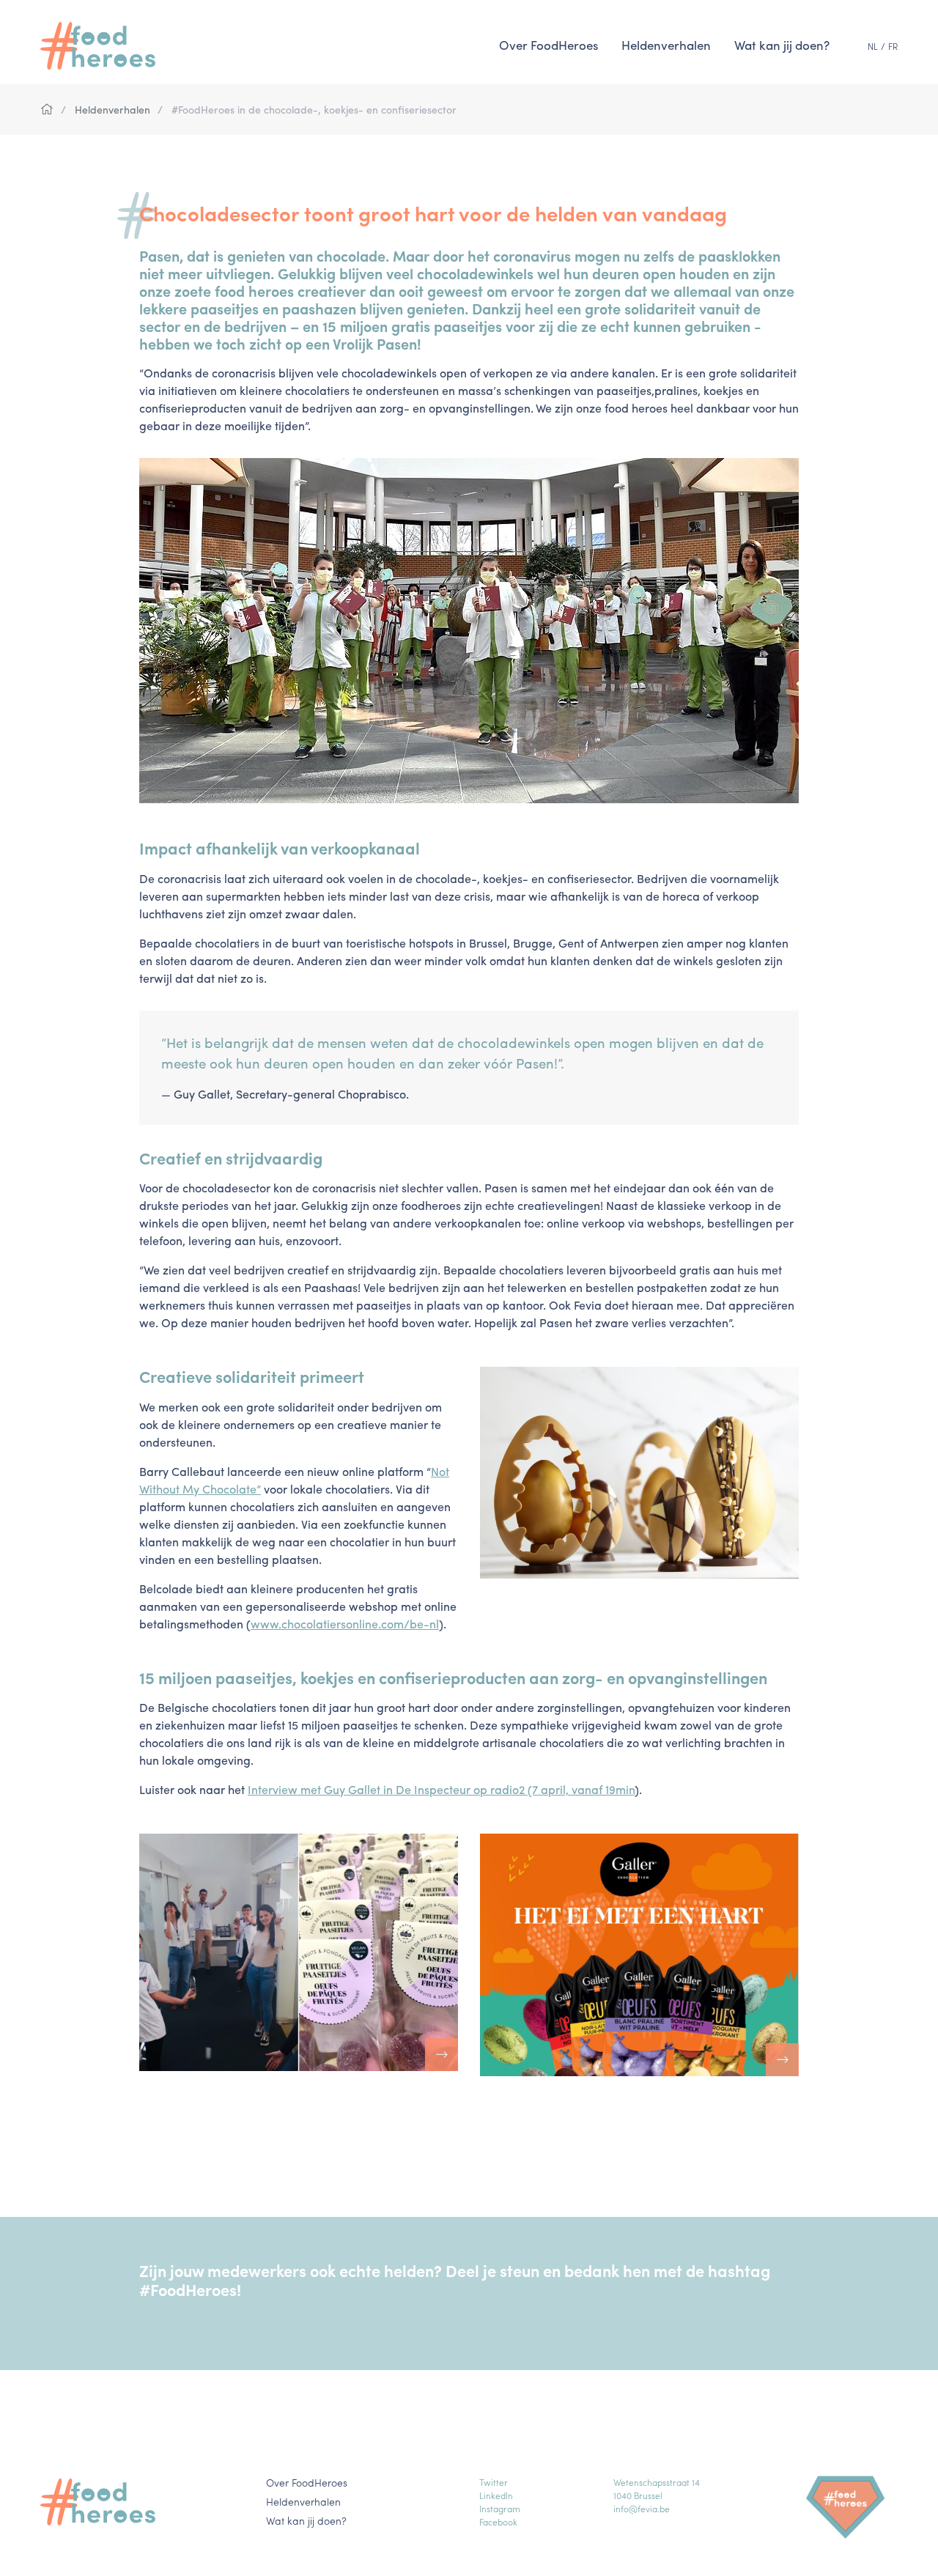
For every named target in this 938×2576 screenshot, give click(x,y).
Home (47, 110)
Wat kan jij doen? (782, 45)
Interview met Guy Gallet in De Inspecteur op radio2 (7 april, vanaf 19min (441, 1789)
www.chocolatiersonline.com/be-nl (345, 1624)
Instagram (500, 2509)
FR (893, 46)
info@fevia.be (642, 2509)
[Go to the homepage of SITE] (106, 46)
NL (873, 46)
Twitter (494, 2482)
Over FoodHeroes (549, 45)
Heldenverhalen (666, 45)
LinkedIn (496, 2495)
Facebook (498, 2522)
